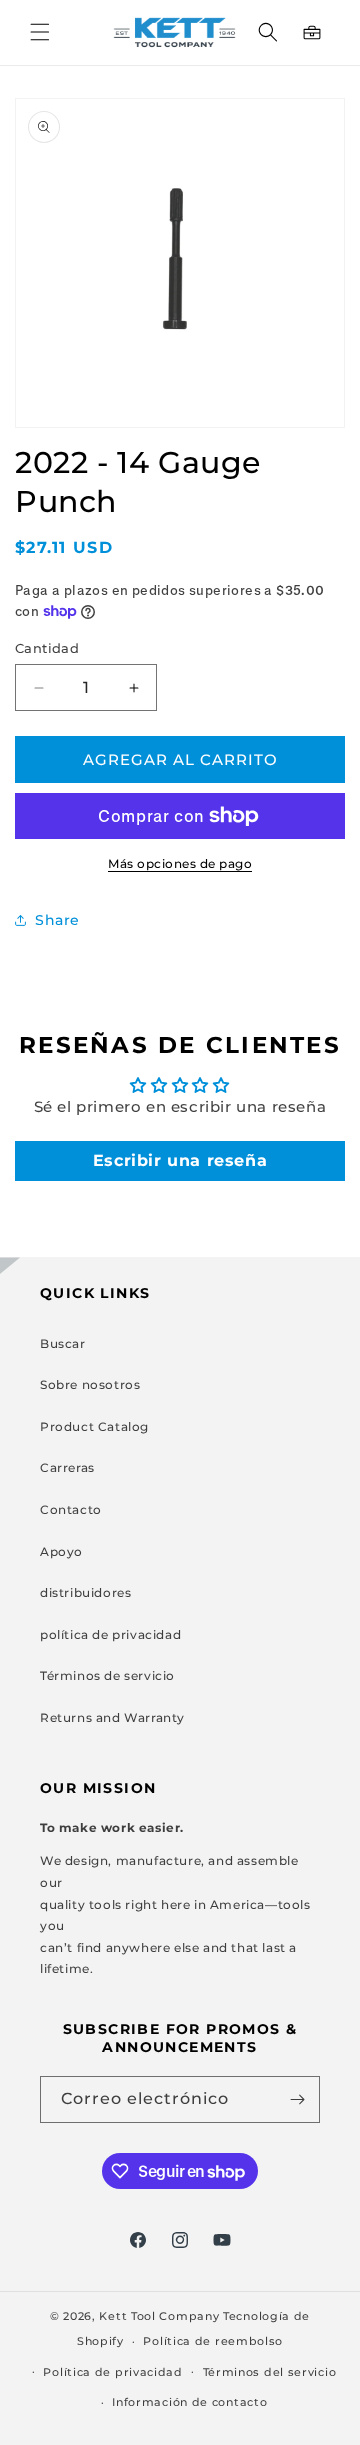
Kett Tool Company (159, 2316)
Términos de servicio (107, 1675)
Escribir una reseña (180, 1160)
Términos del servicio (270, 2372)
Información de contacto (189, 2402)
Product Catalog (94, 1426)
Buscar (63, 1343)
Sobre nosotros (90, 1384)
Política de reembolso (213, 2341)
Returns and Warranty (112, 1717)
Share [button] (57, 920)
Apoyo (61, 1551)
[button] (40, 32)
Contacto (71, 1509)
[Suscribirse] (297, 2099)
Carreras (67, 1467)
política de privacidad (110, 1634)
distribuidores (85, 1592)
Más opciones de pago (180, 863)
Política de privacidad (112, 2372)
